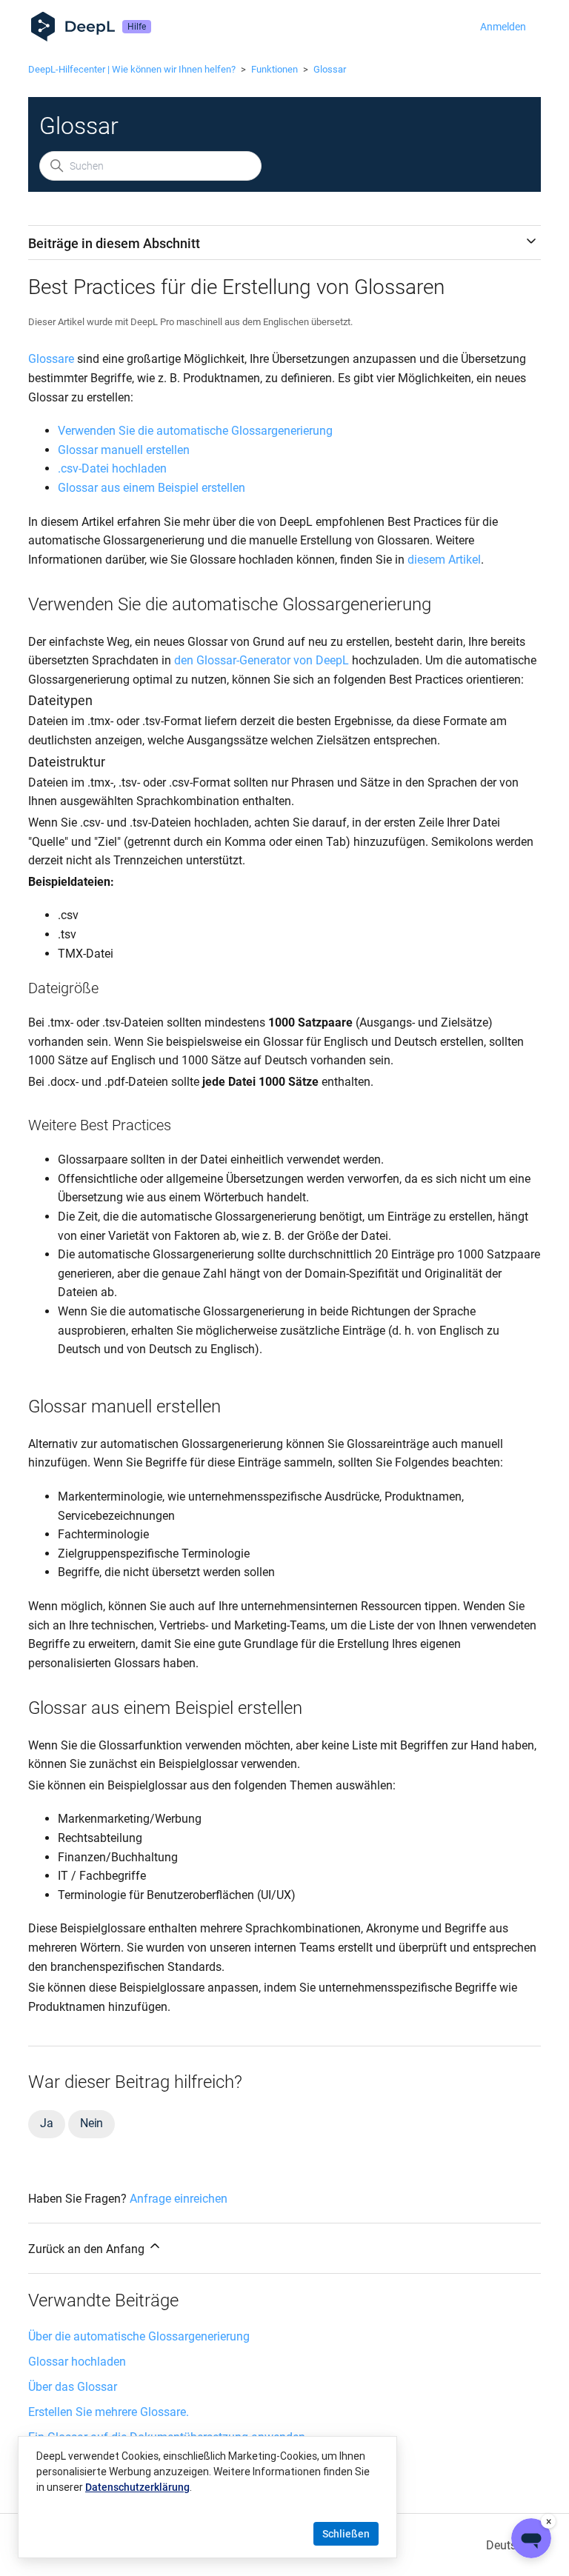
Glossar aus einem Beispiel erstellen (152, 488)
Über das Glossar (73, 2387)
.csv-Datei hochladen (112, 468)
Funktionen (274, 69)
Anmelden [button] (503, 27)
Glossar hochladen (77, 2362)
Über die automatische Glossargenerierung (139, 2336)
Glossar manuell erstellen (124, 450)
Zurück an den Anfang (88, 2249)
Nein (91, 2123)
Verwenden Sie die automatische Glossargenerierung (195, 431)
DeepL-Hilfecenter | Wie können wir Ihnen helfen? (132, 69)
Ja (47, 2123)
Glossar (330, 69)
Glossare (51, 359)
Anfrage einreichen (179, 2199)
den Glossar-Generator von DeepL (262, 660)
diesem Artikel (444, 560)
